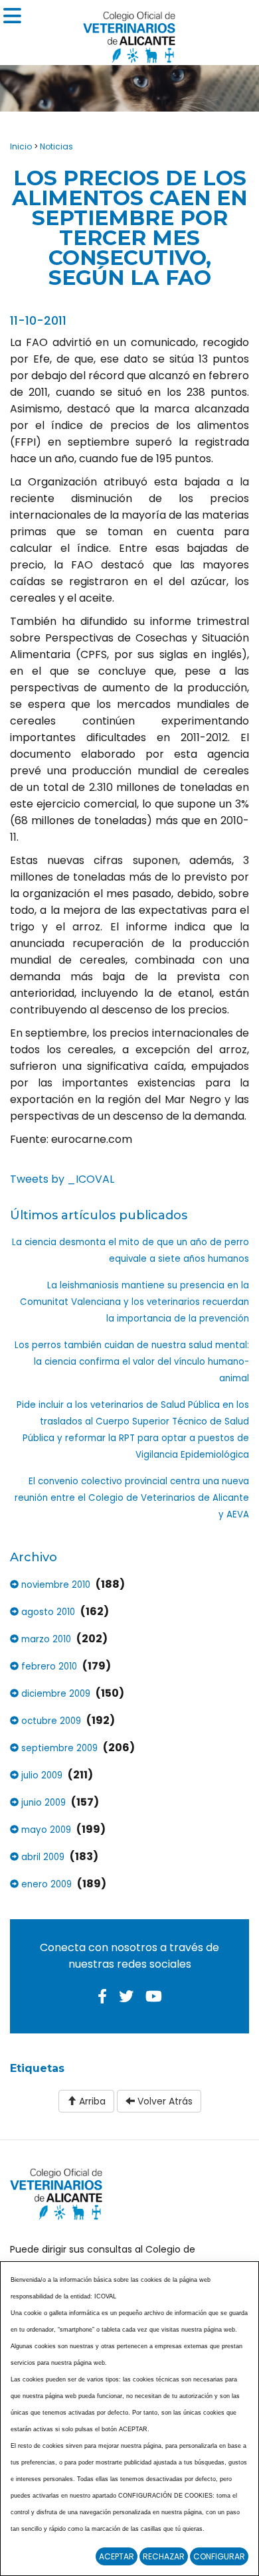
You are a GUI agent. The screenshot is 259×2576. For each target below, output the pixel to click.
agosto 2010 (47, 1612)
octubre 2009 (50, 1721)
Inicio (21, 146)
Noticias (56, 146)
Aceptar (117, 2556)
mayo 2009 (45, 1830)
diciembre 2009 (54, 1694)
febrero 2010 (48, 1667)
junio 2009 (42, 1803)
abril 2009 (42, 1857)
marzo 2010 (45, 1639)
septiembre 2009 (58, 1748)
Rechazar (164, 2556)
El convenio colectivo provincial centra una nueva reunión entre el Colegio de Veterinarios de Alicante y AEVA (132, 1498)
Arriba (91, 2101)
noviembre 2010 (54, 1585)
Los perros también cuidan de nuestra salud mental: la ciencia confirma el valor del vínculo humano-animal (132, 1362)
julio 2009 (41, 1775)
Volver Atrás (164, 2101)
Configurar (219, 2556)
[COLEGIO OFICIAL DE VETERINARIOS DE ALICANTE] (129, 34)
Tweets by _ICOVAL (62, 1179)
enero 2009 (45, 1884)
